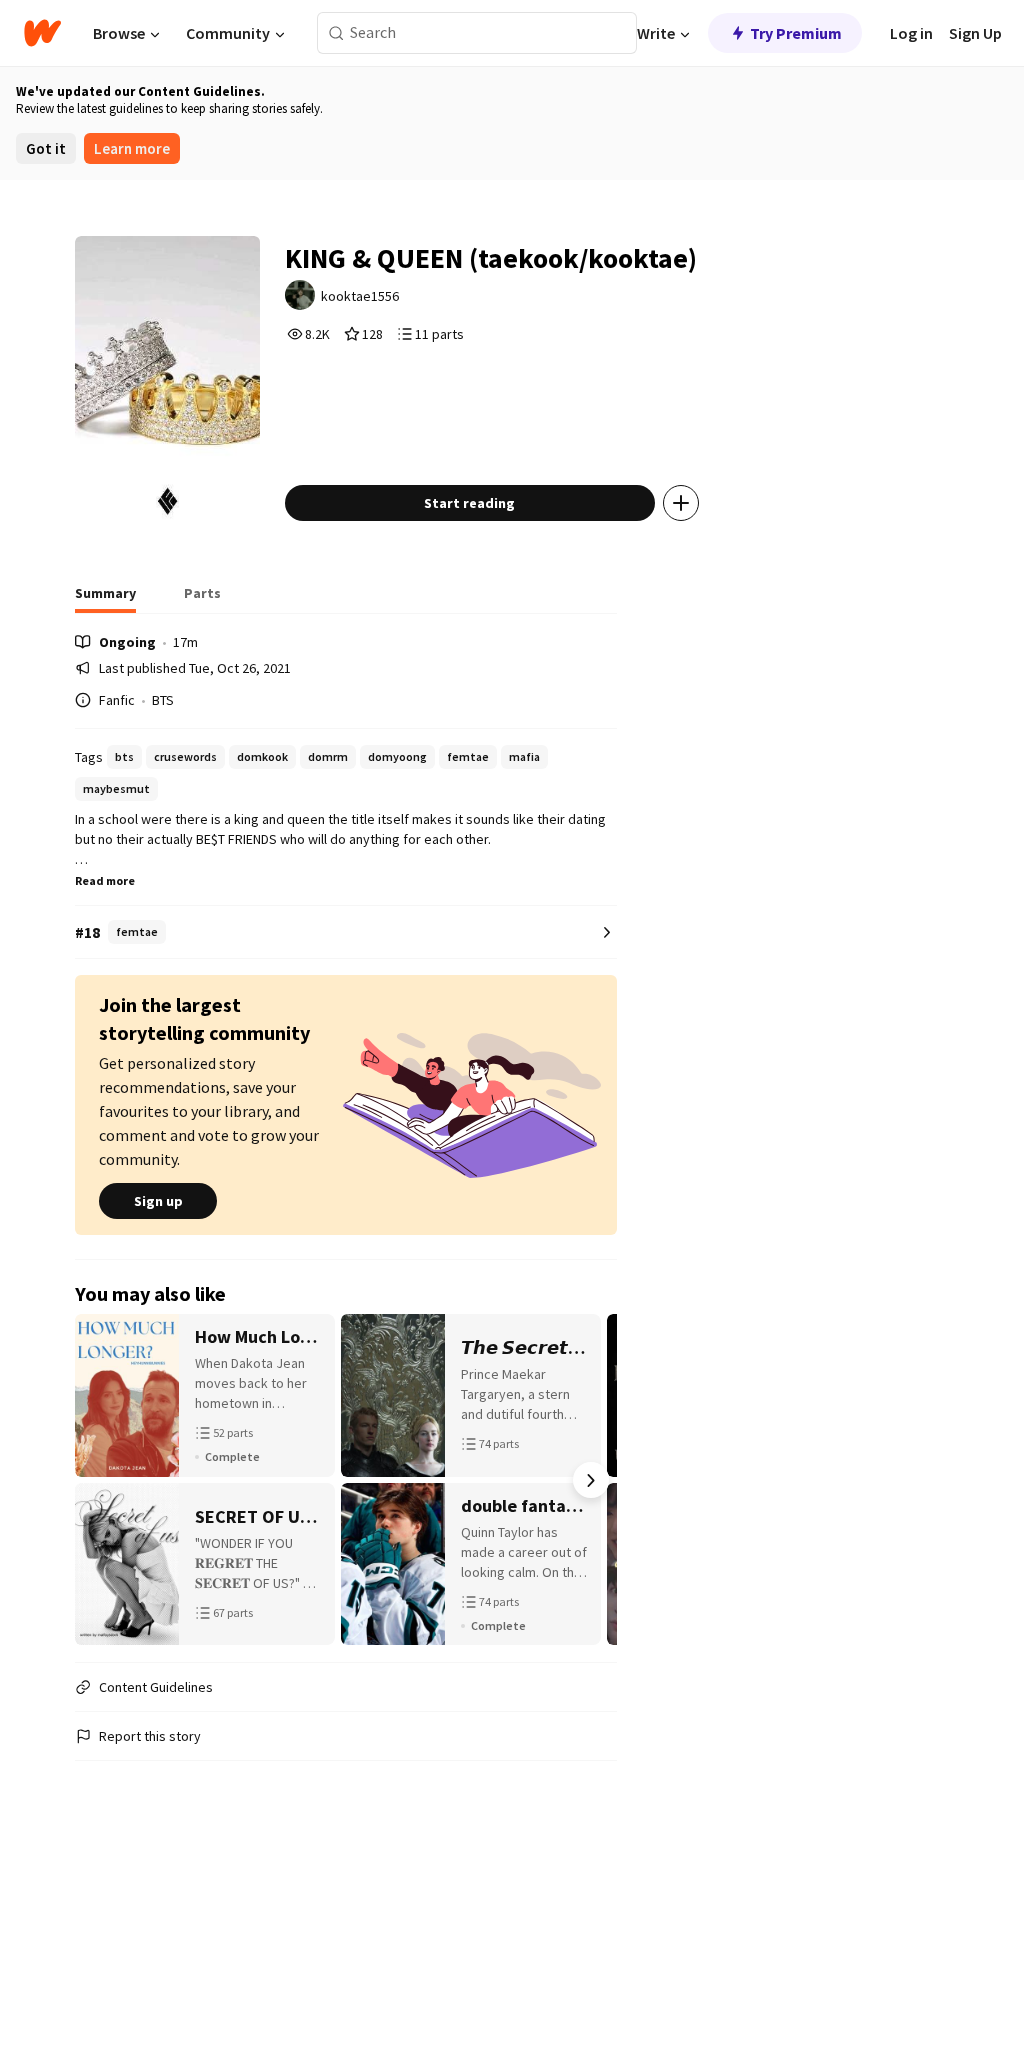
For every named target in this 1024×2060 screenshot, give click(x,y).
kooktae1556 (360, 296)
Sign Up (975, 33)
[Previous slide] (101, 1480)
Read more (105, 880)
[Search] (336, 33)
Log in (911, 33)
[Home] (42, 33)
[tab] (105, 599)
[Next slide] (591, 1480)
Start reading (469, 503)
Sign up (158, 1201)
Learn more (132, 148)
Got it (46, 148)
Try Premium (796, 33)
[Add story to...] (681, 503)
